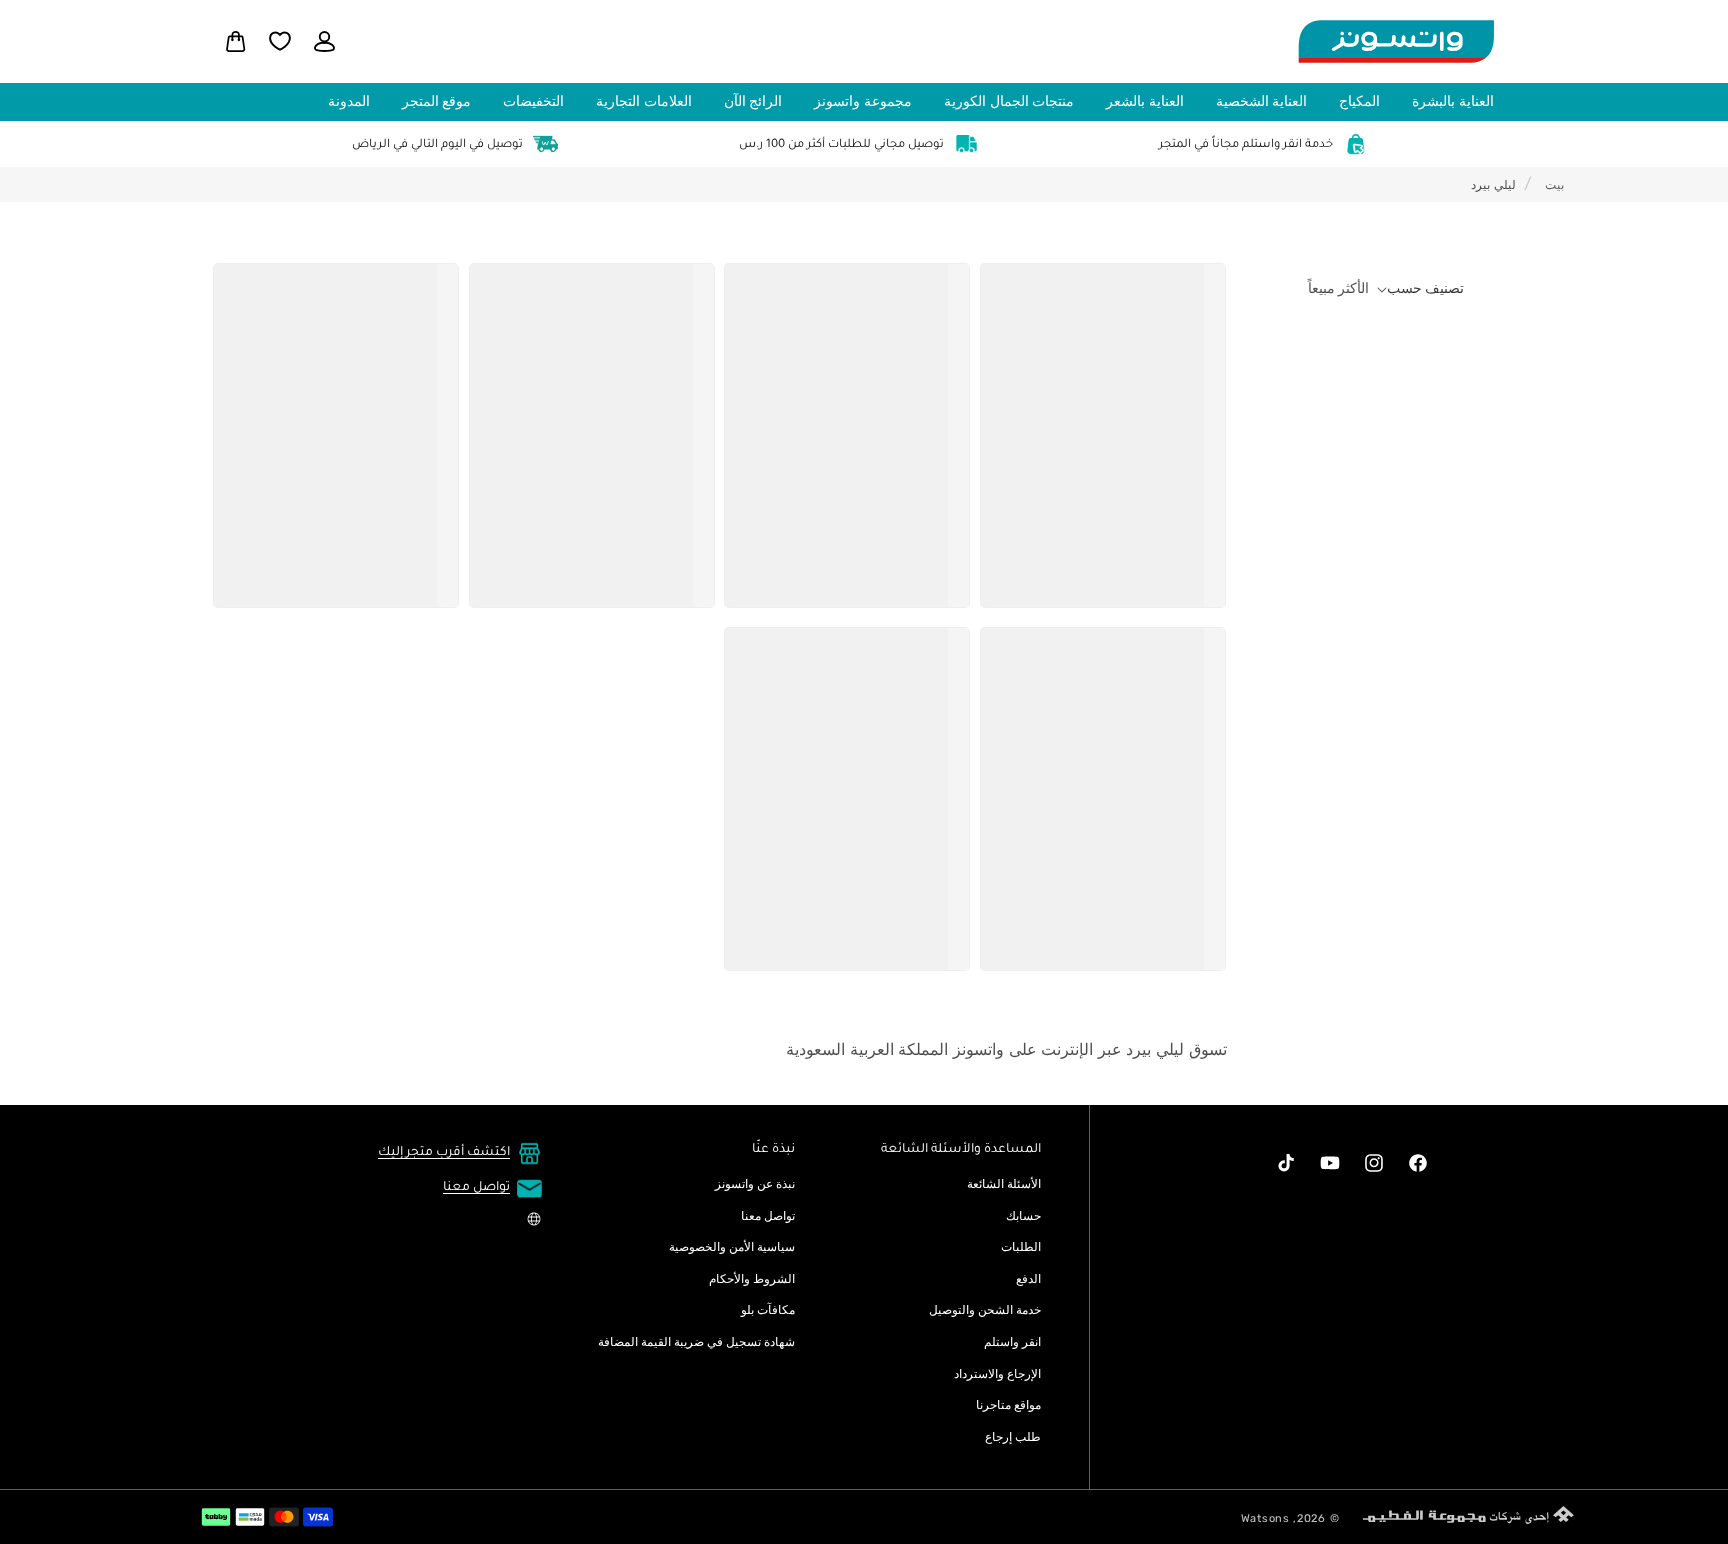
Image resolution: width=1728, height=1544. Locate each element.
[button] (1457, 102)
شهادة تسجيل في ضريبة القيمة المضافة (696, 1342)
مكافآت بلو (768, 1310)
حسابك (1023, 1216)
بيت (1554, 185)
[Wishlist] (280, 41)
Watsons (1265, 1518)
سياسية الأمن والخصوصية (732, 1247)
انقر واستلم (1012, 1342)
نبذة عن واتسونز (755, 1184)
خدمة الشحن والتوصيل (985, 1310)
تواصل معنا (768, 1216)
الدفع (1028, 1279)
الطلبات (1021, 1247)
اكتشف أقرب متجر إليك (444, 1153)
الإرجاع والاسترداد (997, 1374)
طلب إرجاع (1013, 1437)
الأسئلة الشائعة (1004, 1184)
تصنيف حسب (1425, 288)
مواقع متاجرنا (1008, 1405)
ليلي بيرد (1493, 185)
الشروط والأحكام (752, 1279)
